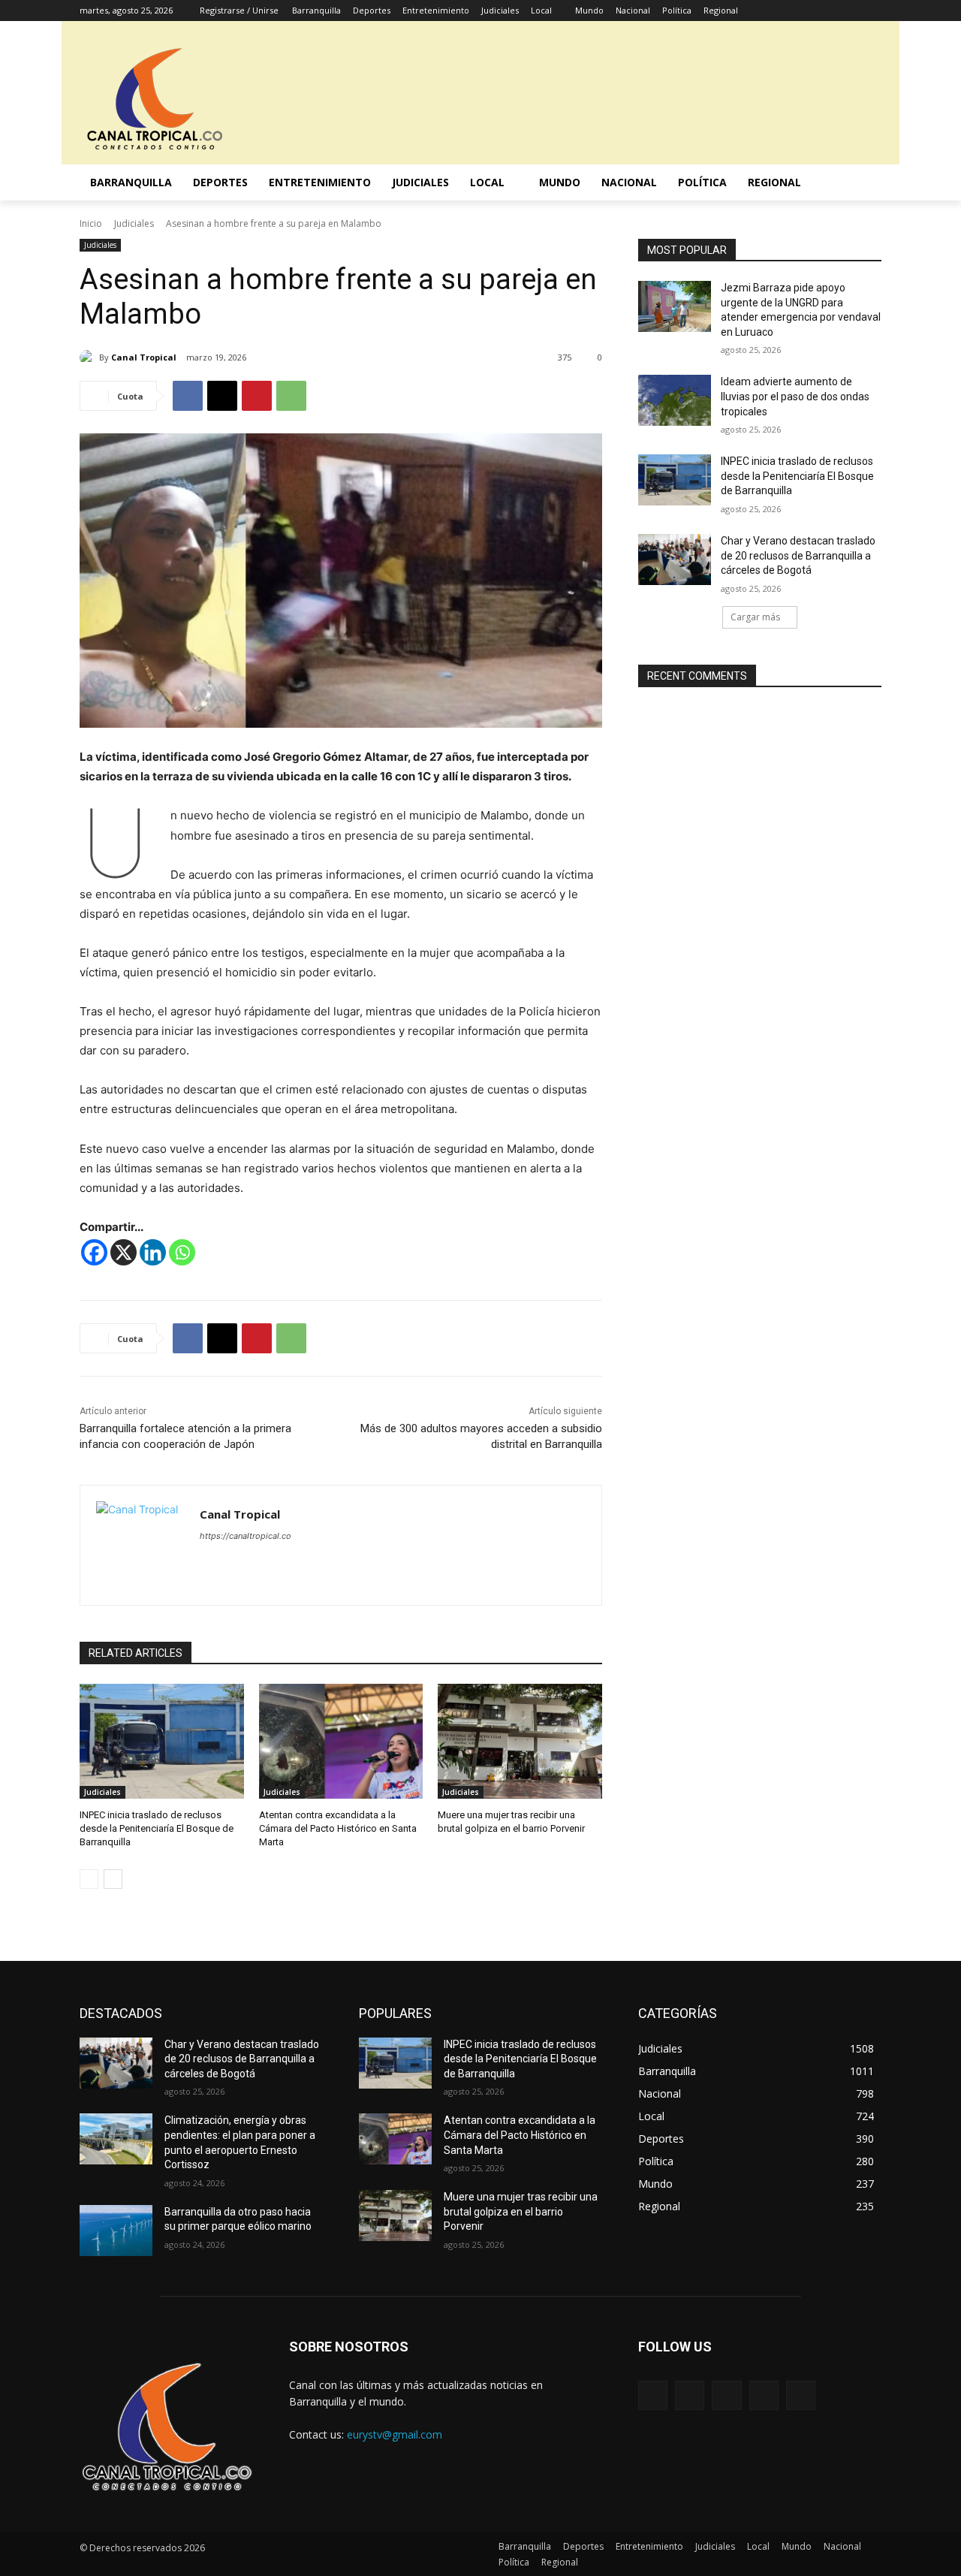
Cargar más (755, 617)
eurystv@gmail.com (395, 2434)
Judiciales (134, 223)
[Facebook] (789, 11)
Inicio (91, 223)
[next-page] (113, 1879)
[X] (831, 11)
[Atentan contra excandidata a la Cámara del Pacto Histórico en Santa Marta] (341, 1741)
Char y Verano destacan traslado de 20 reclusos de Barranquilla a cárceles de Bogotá (798, 555)
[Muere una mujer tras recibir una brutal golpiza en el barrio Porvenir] (520, 1741)
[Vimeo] (852, 11)
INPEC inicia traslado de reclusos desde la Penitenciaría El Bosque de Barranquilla (157, 1828)
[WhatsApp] (291, 396)
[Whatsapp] (182, 1252)
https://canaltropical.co (246, 1536)
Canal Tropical (144, 357)
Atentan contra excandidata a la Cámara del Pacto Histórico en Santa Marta (338, 1828)
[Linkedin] (153, 1252)
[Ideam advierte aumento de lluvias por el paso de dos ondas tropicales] (675, 400)
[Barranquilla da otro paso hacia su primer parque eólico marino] (116, 2231)
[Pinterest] (257, 396)
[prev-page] (89, 1879)
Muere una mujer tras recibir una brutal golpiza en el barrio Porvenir (521, 2211)
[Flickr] (726, 2395)
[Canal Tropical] (89, 357)
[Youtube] (873, 11)
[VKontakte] (801, 2395)
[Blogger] (653, 2395)
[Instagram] (810, 11)
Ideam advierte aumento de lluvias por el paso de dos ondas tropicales (795, 396)
